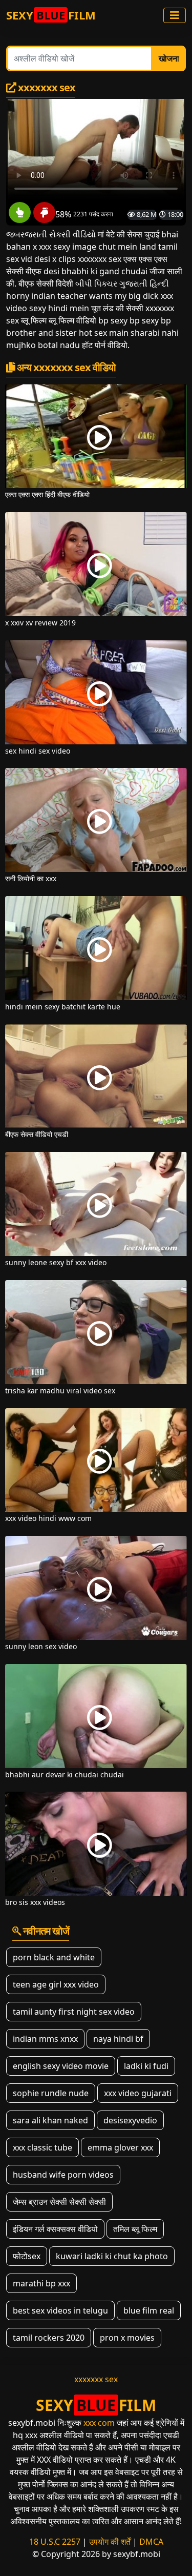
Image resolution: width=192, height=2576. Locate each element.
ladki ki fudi (146, 2066)
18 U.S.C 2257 (55, 2542)
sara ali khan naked (50, 2120)
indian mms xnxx (45, 2039)
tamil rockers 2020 (49, 2338)
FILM (51, 15)
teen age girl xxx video (56, 1984)
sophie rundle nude (51, 2093)
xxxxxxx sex (96, 2379)
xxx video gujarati (138, 2093)
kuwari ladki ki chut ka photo (112, 2256)
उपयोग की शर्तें (110, 2542)
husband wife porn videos (63, 2175)
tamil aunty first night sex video (74, 2012)
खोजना (169, 58)
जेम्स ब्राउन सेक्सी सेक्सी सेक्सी (59, 2202)
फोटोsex (27, 2256)
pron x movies (127, 2338)
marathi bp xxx (41, 2283)
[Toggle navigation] (175, 15)
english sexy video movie (61, 2066)
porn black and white (54, 1957)
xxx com (99, 2423)
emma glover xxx (120, 2147)
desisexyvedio (130, 2120)
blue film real (149, 2310)
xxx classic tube (42, 2147)
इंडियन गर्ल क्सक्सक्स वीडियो (55, 2229)
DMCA (151, 2542)
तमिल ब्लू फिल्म (135, 2229)
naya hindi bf (118, 2039)
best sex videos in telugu (60, 2310)
